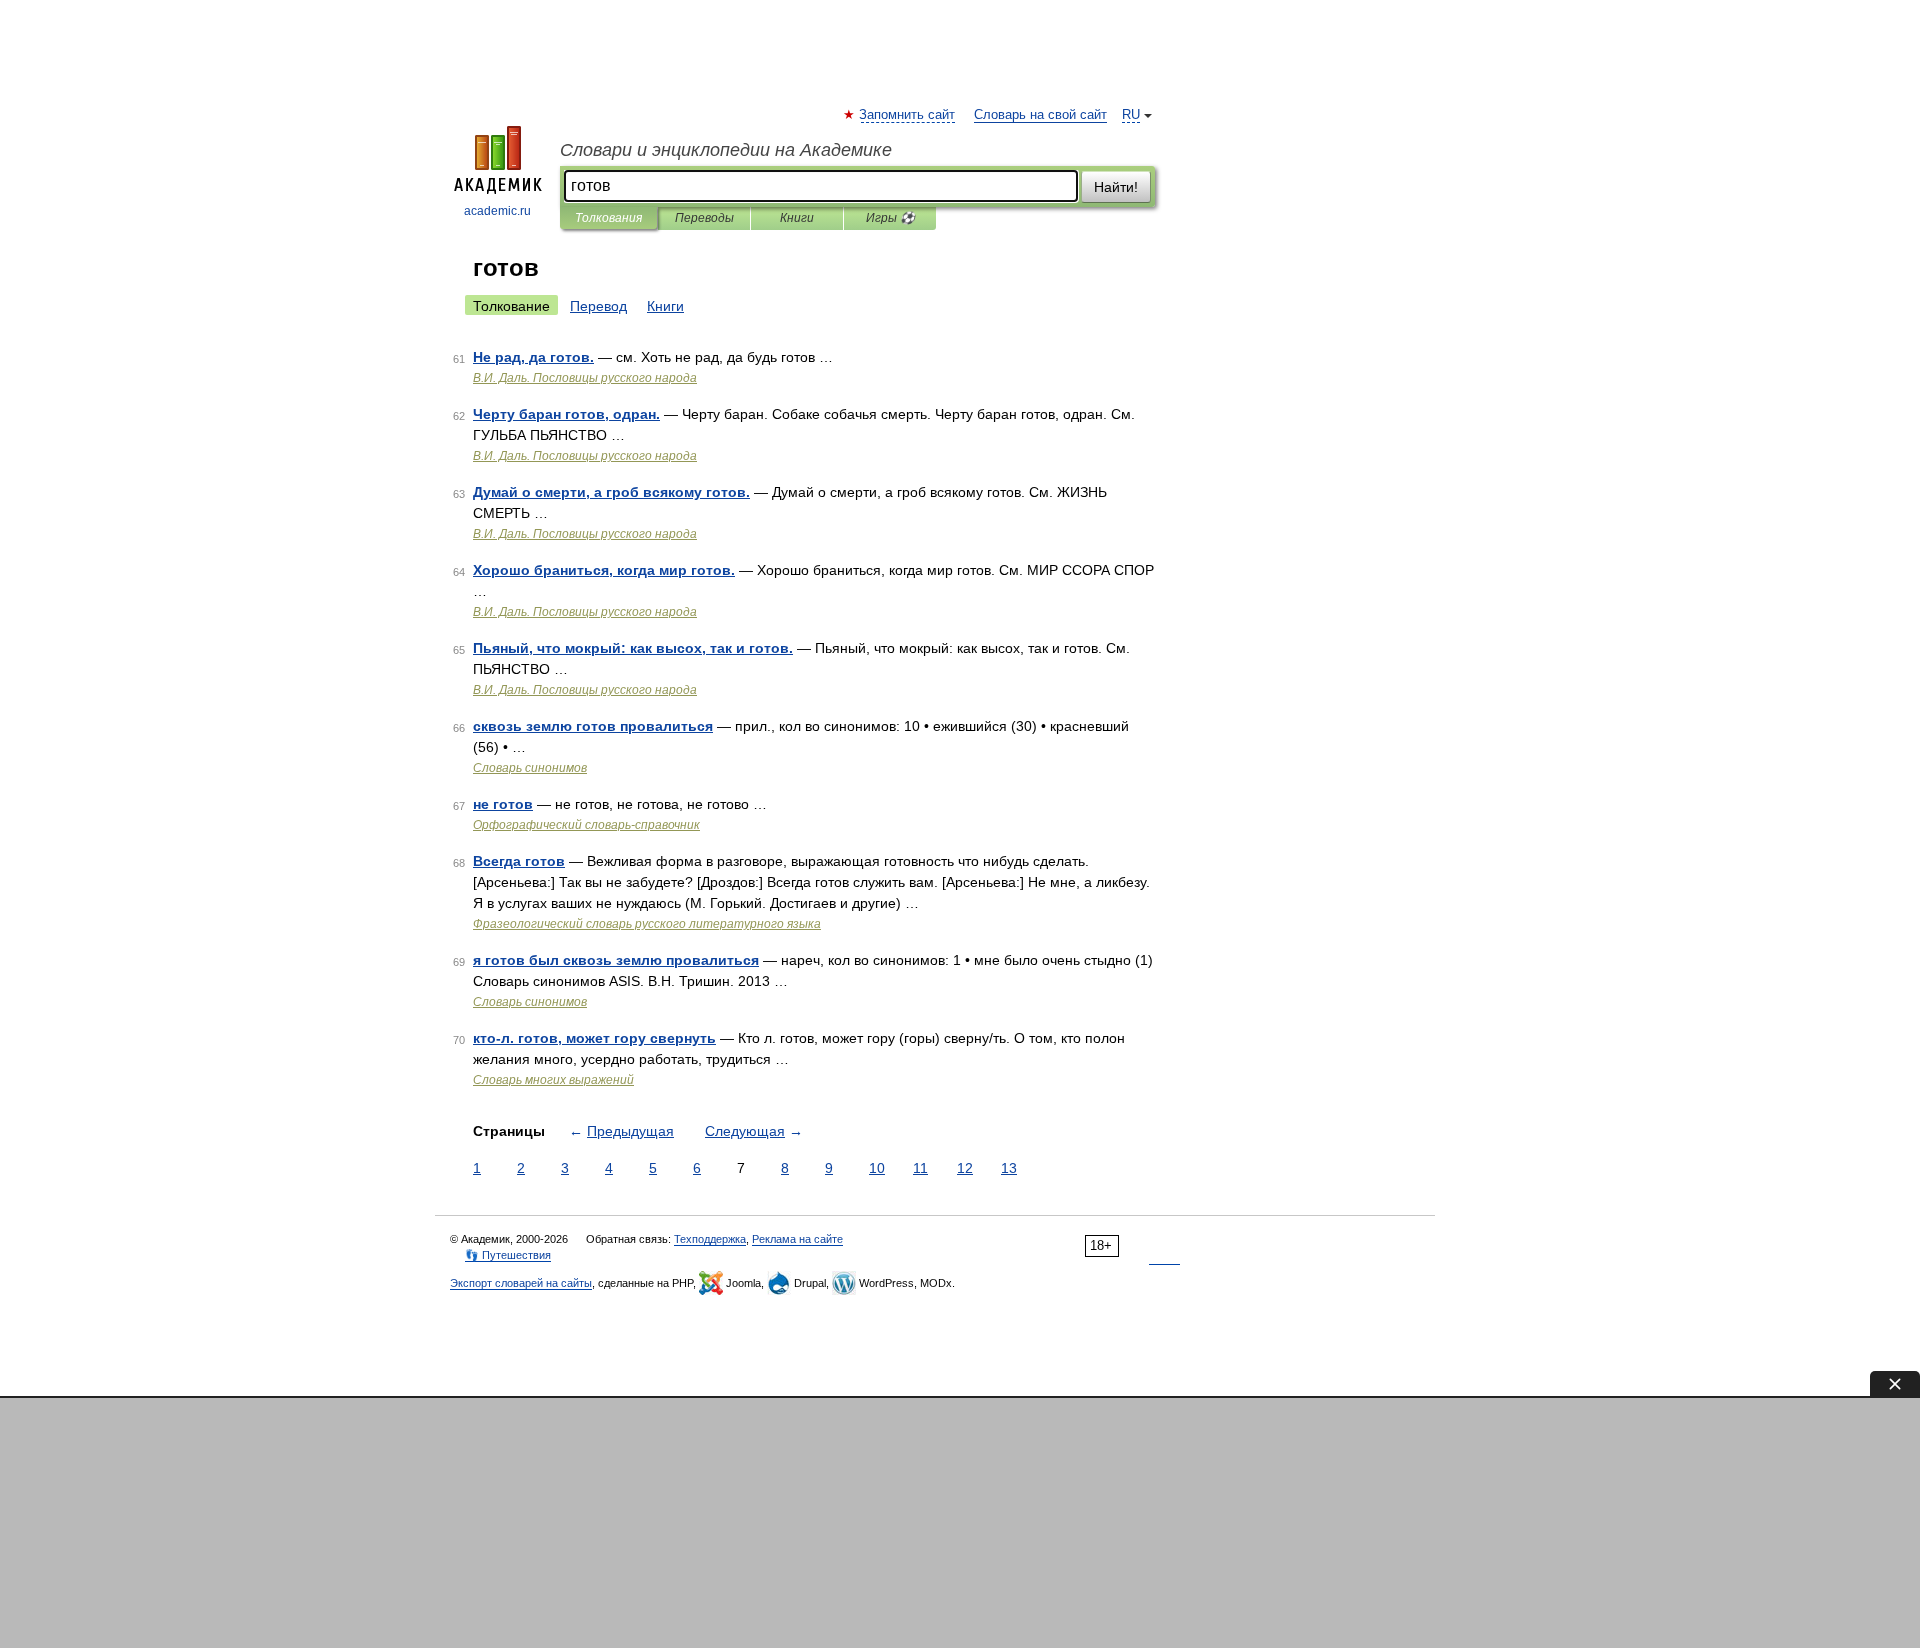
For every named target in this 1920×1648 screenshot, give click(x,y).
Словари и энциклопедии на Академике (726, 150)
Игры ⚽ (890, 218)
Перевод (598, 306)
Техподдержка (710, 1239)
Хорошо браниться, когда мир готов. (604, 570)
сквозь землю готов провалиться (593, 726)
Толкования (608, 218)
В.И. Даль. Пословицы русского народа (585, 378)
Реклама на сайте (797, 1239)
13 (1009, 1168)
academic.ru (497, 211)
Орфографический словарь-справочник (586, 825)
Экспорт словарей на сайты (521, 1283)
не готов (503, 804)
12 (965, 1168)
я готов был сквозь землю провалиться (616, 960)
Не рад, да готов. (533, 357)
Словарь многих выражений (553, 1080)
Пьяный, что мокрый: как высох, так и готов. (633, 648)
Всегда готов (519, 861)
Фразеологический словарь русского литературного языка (647, 924)
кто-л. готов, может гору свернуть (594, 1038)
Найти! (1116, 187)
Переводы (704, 218)
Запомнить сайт (908, 115)
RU (1131, 115)
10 (877, 1168)
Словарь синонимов (530, 768)
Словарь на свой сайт (1040, 115)
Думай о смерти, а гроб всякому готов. (611, 492)
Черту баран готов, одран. (566, 414)
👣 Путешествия (508, 1255)
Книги (797, 218)
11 (920, 1168)
